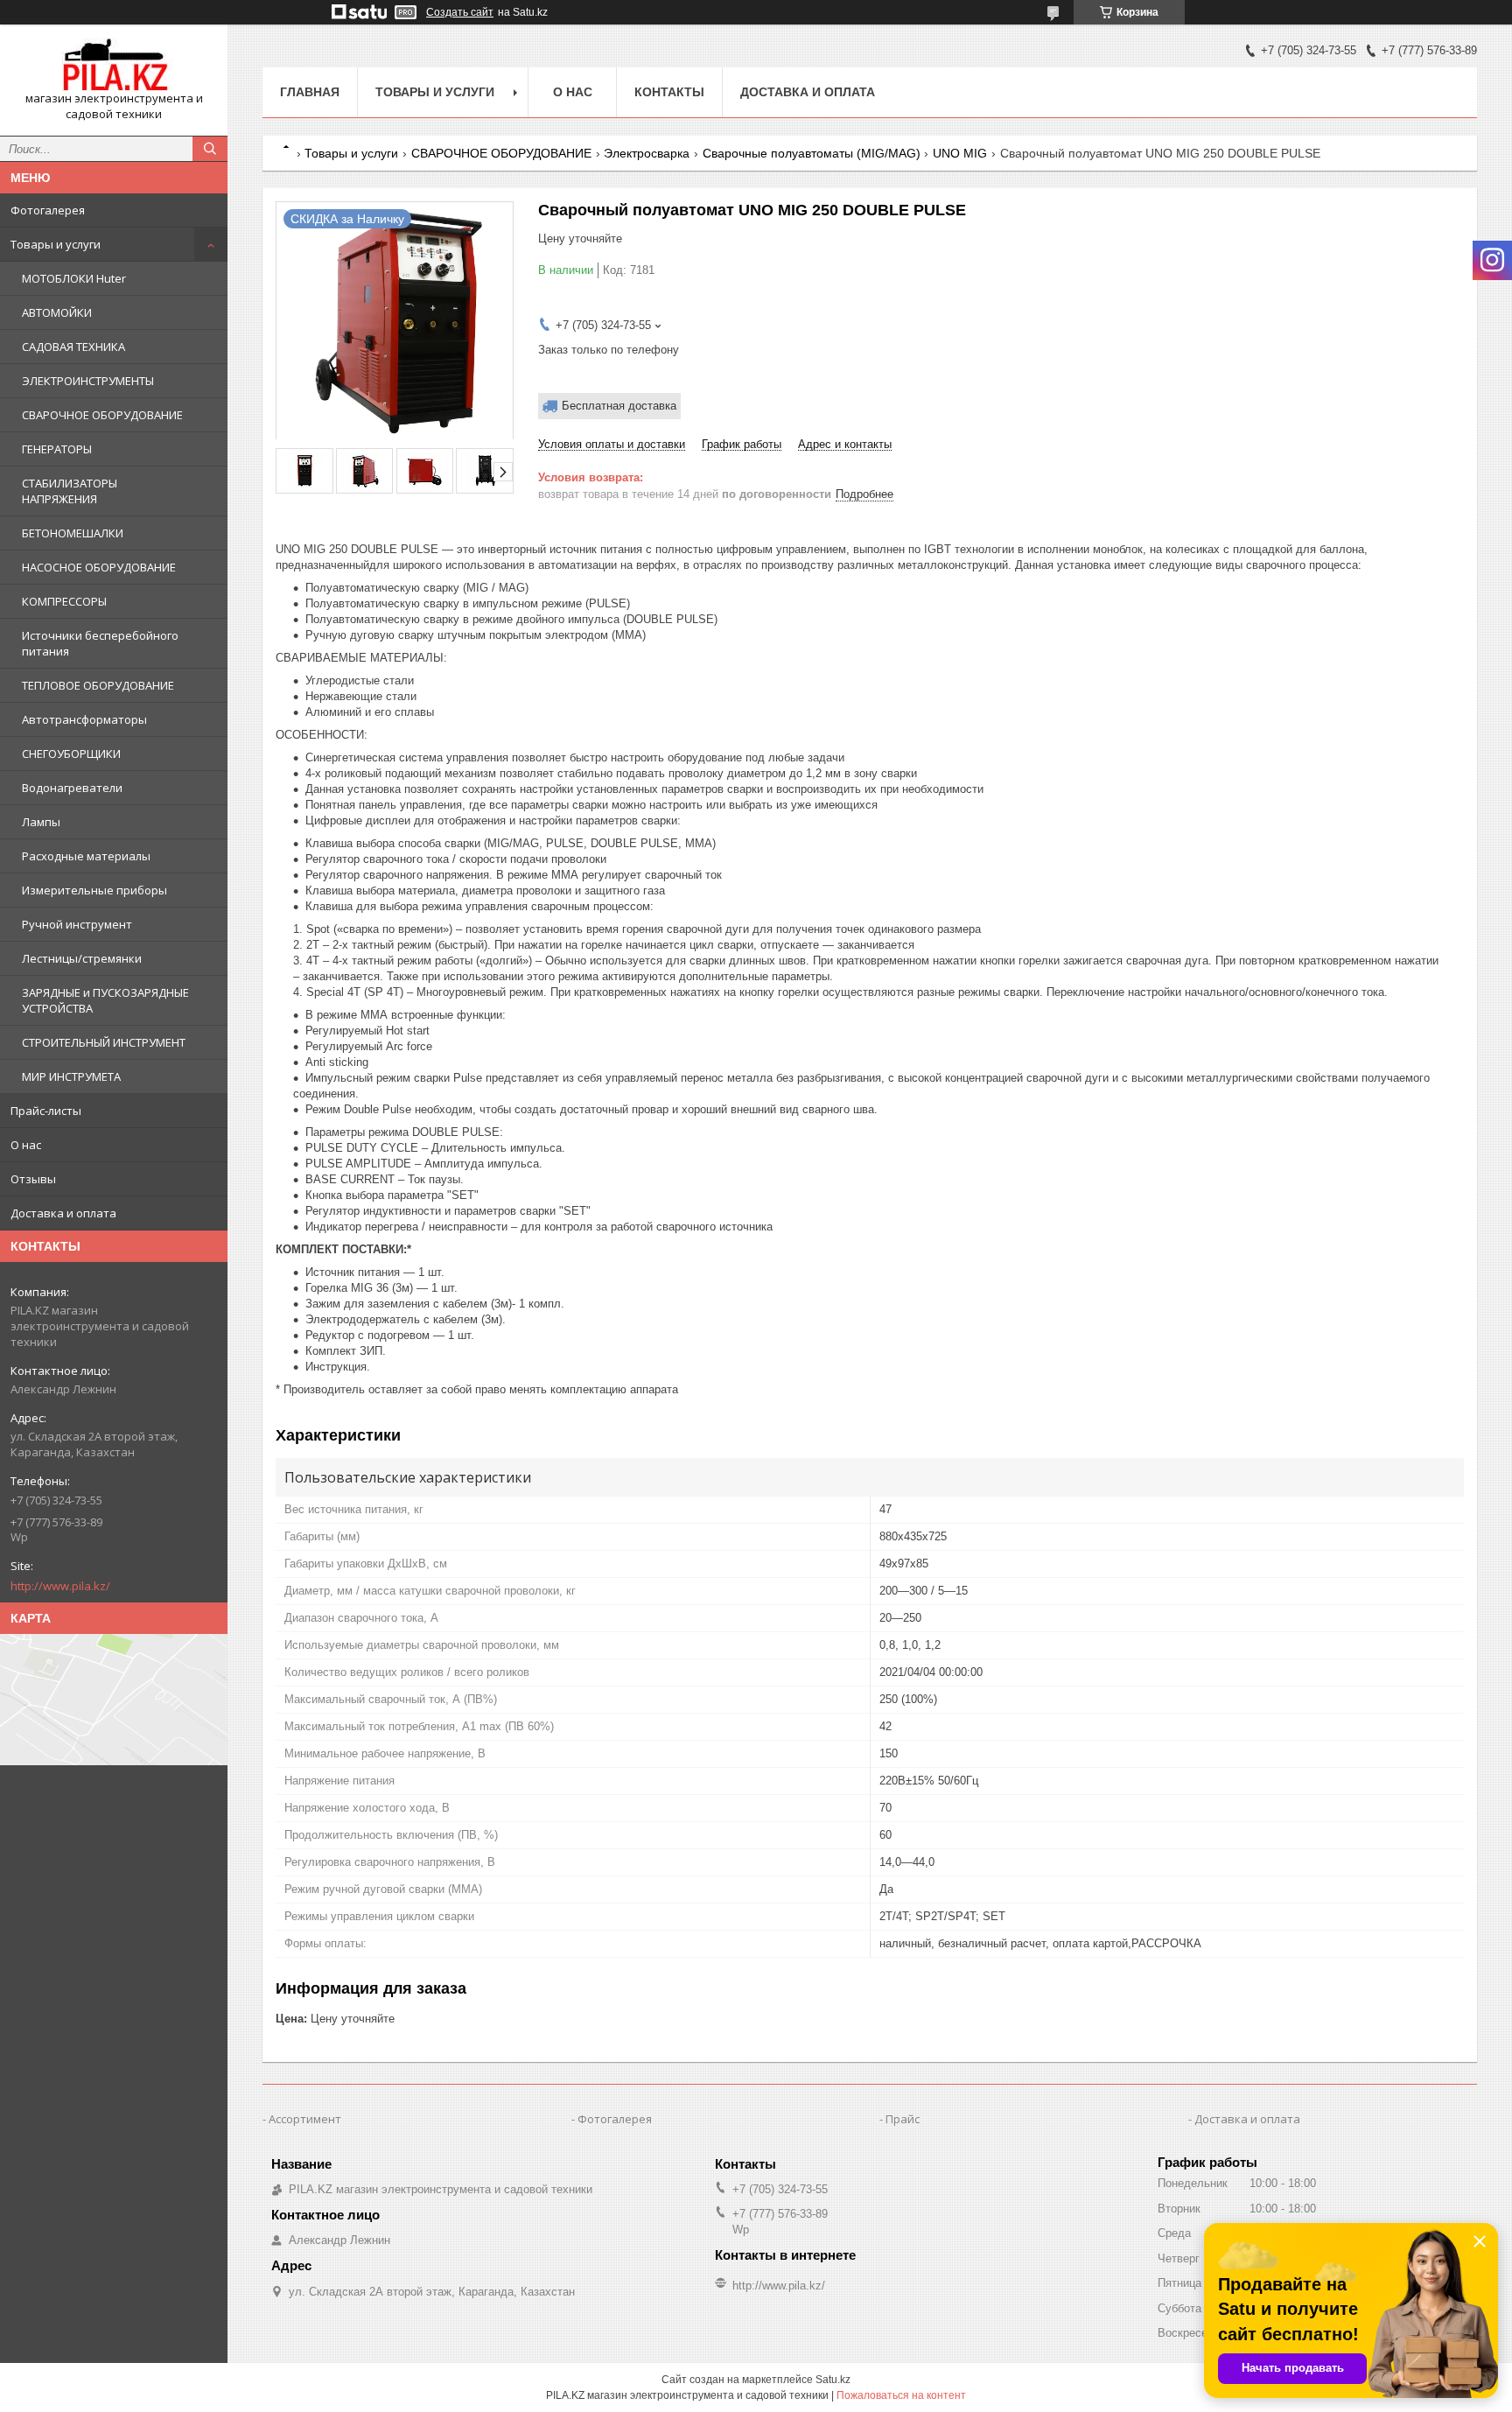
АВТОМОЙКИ (57, 312)
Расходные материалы (86, 856)
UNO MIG (960, 153)
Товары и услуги (56, 244)
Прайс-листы (46, 1111)
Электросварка (647, 153)
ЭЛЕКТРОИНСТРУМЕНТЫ (88, 381)
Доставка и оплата (63, 1213)
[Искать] (210, 149)
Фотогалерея (48, 210)
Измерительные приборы (94, 890)
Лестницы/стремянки (82, 958)
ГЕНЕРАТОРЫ (57, 449)
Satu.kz (833, 2380)
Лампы (41, 822)
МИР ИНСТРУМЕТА (71, 1076)
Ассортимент (305, 2119)
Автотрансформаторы (84, 719)
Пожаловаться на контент (901, 2395)
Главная (310, 92)
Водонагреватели (72, 788)
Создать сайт (460, 12)
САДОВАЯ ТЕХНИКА (73, 347)
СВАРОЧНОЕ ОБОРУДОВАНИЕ (102, 415)
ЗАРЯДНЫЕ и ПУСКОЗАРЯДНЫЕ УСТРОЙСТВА (105, 1000)
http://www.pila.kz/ (60, 1586)
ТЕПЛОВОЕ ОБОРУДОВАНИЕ (98, 685)
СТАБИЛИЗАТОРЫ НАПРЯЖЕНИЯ (70, 491)
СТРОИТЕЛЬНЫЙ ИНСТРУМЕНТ (104, 1042)
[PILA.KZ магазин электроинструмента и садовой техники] (114, 64)
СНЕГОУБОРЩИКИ (71, 754)
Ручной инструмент (77, 924)
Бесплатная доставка (619, 406)
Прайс (903, 2119)
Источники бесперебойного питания (100, 643)
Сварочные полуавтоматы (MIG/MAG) (812, 153)
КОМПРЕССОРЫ (64, 601)
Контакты (669, 92)
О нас (26, 1145)
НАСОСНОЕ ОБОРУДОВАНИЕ (99, 567)
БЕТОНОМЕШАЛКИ (73, 533)
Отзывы (33, 1179)
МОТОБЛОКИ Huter (74, 278)
